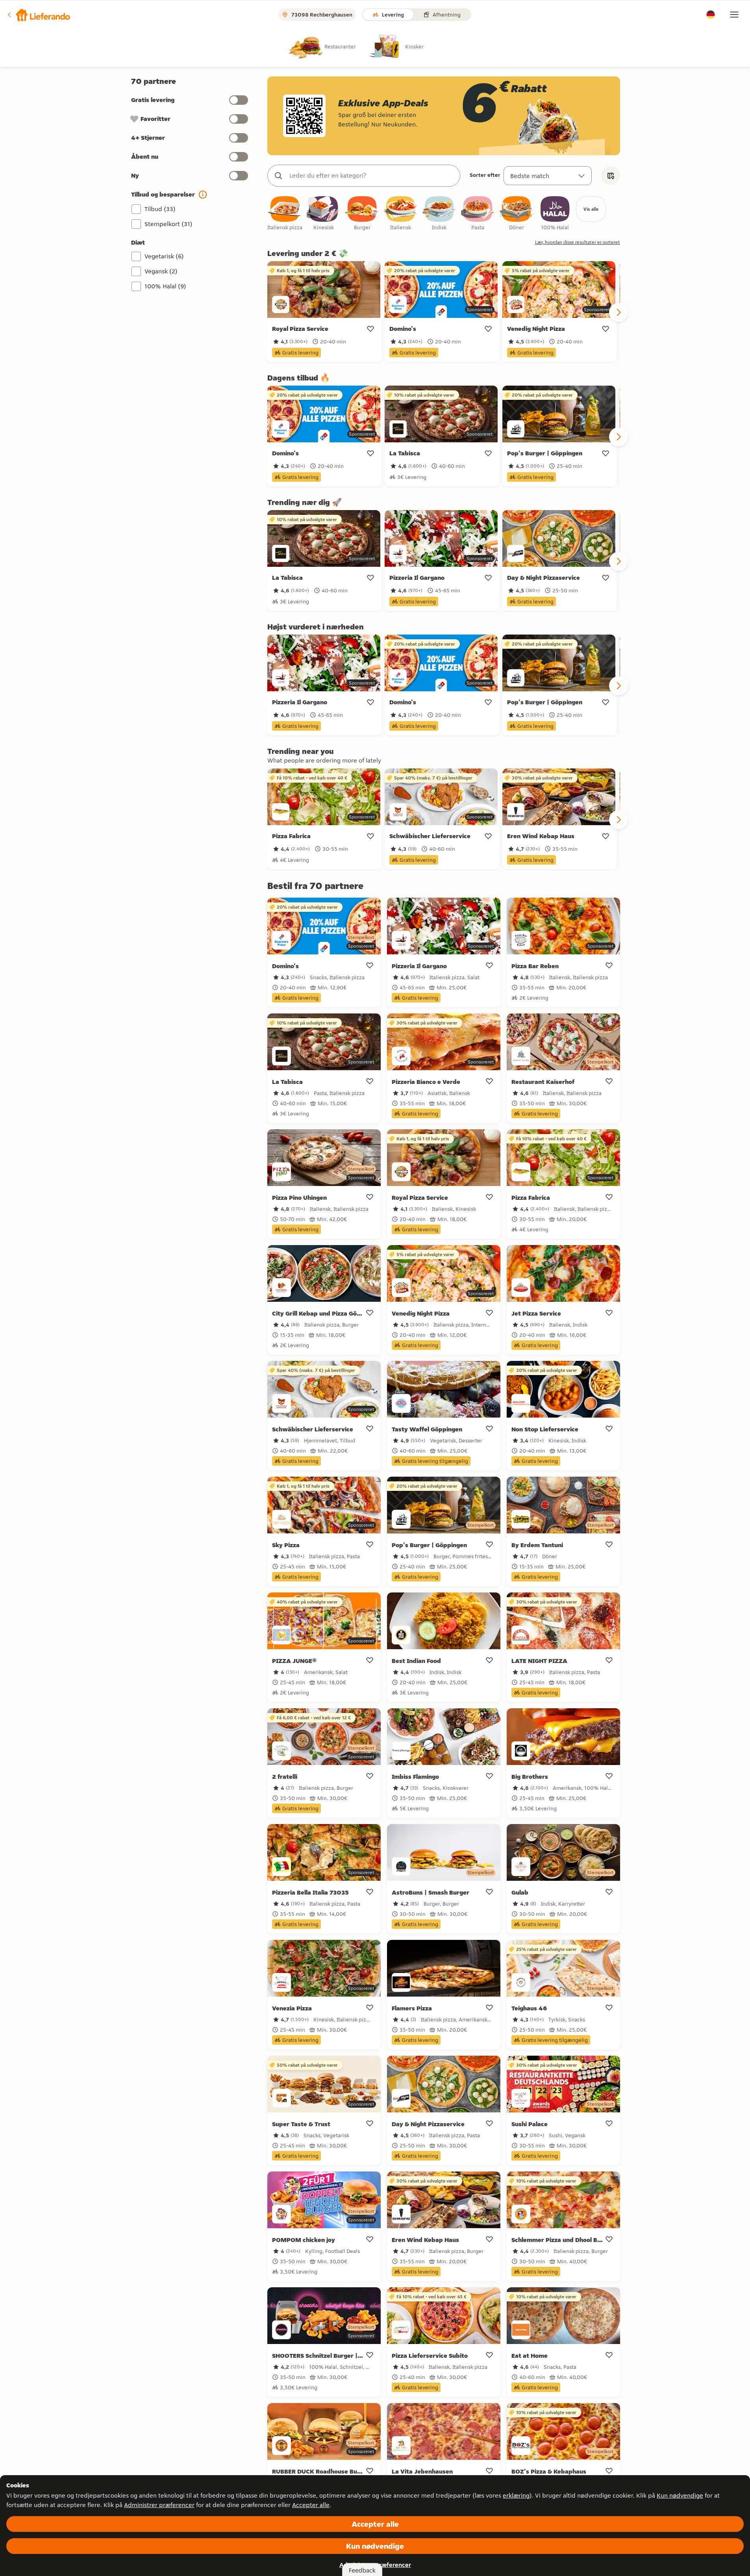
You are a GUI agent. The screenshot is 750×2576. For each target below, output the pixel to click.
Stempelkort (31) (169, 224)
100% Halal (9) (165, 286)
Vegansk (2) (161, 271)
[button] (38, 15)
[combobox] (372, 176)
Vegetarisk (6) (164, 256)
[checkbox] (285, 214)
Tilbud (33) (160, 209)
